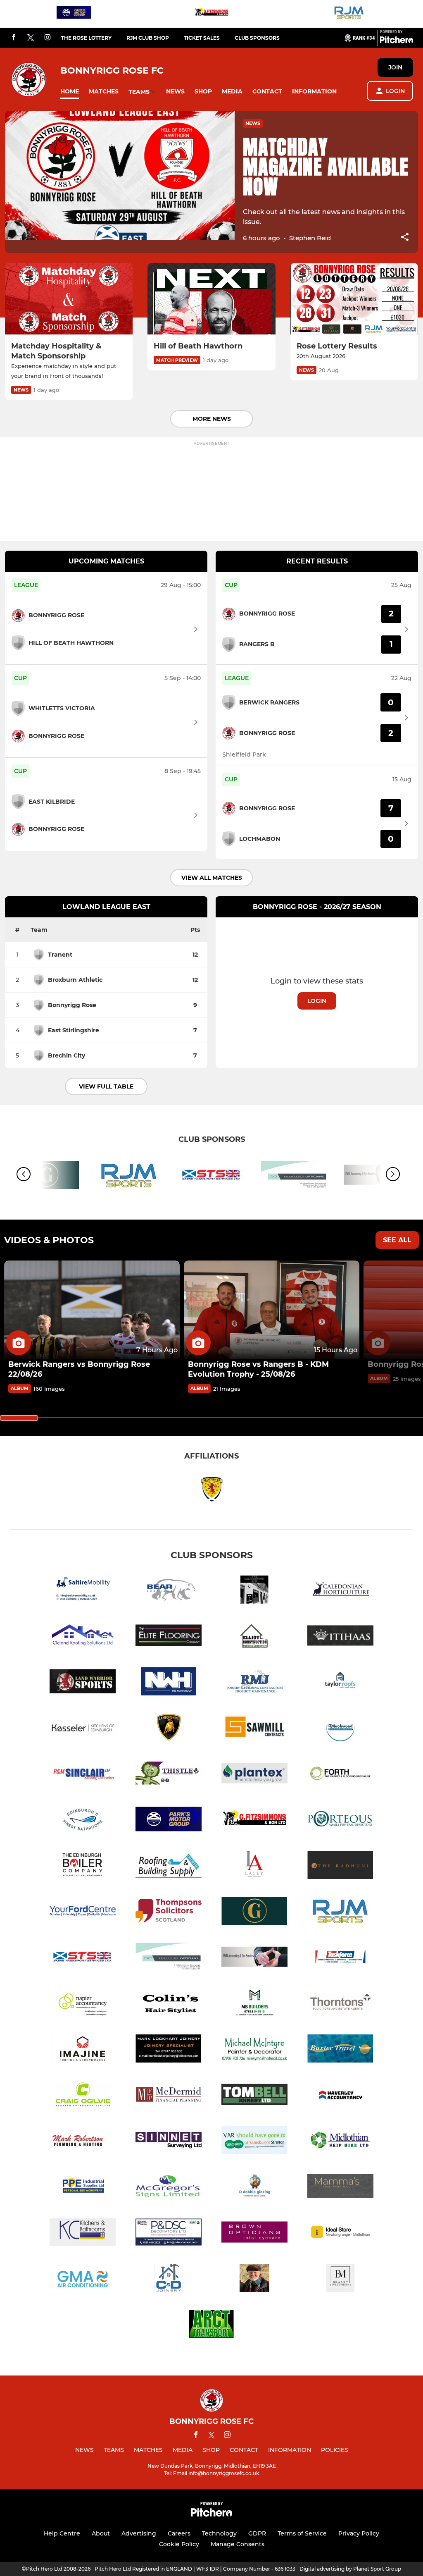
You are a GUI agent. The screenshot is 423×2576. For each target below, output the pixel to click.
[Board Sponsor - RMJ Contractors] (254, 1683)
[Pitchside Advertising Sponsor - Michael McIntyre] (254, 2050)
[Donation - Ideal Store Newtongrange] (340, 2233)
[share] (405, 238)
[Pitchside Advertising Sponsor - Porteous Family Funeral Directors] (340, 1820)
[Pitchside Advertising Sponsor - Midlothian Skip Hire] (340, 2142)
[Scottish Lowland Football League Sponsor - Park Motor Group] (74, 14)
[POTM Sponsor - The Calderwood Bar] (254, 1591)
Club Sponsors (257, 38)
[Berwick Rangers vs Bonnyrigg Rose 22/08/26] (92, 1310)
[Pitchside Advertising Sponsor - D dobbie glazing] (254, 2188)
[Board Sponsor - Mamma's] (340, 2188)
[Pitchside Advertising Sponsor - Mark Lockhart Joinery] (169, 2050)
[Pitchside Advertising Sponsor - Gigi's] (254, 1912)
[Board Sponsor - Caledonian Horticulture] (340, 1591)
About (101, 2533)
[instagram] (48, 38)
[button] (70, 92)
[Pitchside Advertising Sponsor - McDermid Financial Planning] (169, 2096)
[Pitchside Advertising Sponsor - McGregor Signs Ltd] (169, 2188)
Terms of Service (302, 2533)
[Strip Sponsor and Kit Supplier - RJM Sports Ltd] (349, 14)
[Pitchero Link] (397, 41)
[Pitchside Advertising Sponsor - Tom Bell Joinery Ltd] (254, 2096)
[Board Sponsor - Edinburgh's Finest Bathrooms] (83, 1820)
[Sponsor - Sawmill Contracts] (254, 1729)
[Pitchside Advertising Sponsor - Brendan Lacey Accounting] (254, 1866)
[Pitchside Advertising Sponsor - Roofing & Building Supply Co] (169, 1866)
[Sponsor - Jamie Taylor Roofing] (340, 1683)
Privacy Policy (359, 2533)
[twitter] (31, 38)
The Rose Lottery (86, 38)
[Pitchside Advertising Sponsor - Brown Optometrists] (254, 2233)
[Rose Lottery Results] (354, 299)
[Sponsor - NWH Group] (169, 1683)
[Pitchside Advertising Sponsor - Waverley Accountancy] (340, 2096)
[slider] (19, 1418)
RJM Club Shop (148, 38)
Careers (179, 2533)
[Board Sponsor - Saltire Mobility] (83, 1591)
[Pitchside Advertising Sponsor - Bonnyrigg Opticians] (294, 1176)
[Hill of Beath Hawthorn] (211, 299)
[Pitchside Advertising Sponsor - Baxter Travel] (340, 2050)
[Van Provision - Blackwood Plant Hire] (340, 1729)
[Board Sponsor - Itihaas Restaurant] (340, 1637)
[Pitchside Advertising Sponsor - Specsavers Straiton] (254, 2142)
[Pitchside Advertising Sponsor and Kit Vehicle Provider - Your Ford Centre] (83, 1912)
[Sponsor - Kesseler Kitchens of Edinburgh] (83, 1729)
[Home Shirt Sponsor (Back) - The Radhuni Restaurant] (340, 1866)
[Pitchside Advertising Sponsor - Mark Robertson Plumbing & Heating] (83, 2142)
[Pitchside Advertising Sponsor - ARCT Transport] (211, 2325)
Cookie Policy (179, 2544)
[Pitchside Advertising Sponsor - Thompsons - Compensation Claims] (169, 1912)
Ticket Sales (202, 38)
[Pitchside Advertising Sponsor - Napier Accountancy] (83, 2004)
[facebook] (14, 38)
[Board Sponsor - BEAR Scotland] (169, 1591)
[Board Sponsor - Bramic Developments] (340, 2279)
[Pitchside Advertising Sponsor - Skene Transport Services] (211, 1176)
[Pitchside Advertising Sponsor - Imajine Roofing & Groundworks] (83, 2050)
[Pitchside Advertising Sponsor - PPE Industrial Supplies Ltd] (83, 2188)
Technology (219, 2533)
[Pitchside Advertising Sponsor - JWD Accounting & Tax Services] (254, 1958)
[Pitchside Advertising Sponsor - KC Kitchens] (83, 2233)
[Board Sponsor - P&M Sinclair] (83, 1775)
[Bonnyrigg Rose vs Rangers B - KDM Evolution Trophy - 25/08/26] (272, 1310)
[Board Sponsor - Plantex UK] (254, 1775)
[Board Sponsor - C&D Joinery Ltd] (169, 2279)
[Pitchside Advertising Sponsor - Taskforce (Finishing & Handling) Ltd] (340, 1958)
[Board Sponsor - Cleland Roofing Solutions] (83, 1637)
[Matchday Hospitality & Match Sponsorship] (69, 299)
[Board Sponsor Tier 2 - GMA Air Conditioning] (83, 2279)
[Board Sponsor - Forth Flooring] (340, 1775)
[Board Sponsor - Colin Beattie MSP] (254, 2279)
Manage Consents (238, 2544)
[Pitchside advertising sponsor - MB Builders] (254, 2004)
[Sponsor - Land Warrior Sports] (83, 1683)
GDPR (257, 2533)
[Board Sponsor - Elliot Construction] (254, 1637)
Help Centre (62, 2533)
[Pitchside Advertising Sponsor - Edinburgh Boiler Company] (83, 1866)
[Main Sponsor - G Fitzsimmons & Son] (211, 14)
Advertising (139, 2533)
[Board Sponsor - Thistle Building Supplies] (169, 1775)
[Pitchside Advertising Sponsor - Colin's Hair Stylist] (169, 2004)
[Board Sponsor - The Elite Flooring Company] (169, 1637)
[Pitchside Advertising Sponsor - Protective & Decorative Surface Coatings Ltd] (169, 2233)
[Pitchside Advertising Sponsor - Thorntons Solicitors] (340, 2004)
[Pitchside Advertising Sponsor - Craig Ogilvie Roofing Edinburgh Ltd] (83, 2096)
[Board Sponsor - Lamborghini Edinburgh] (169, 1729)
